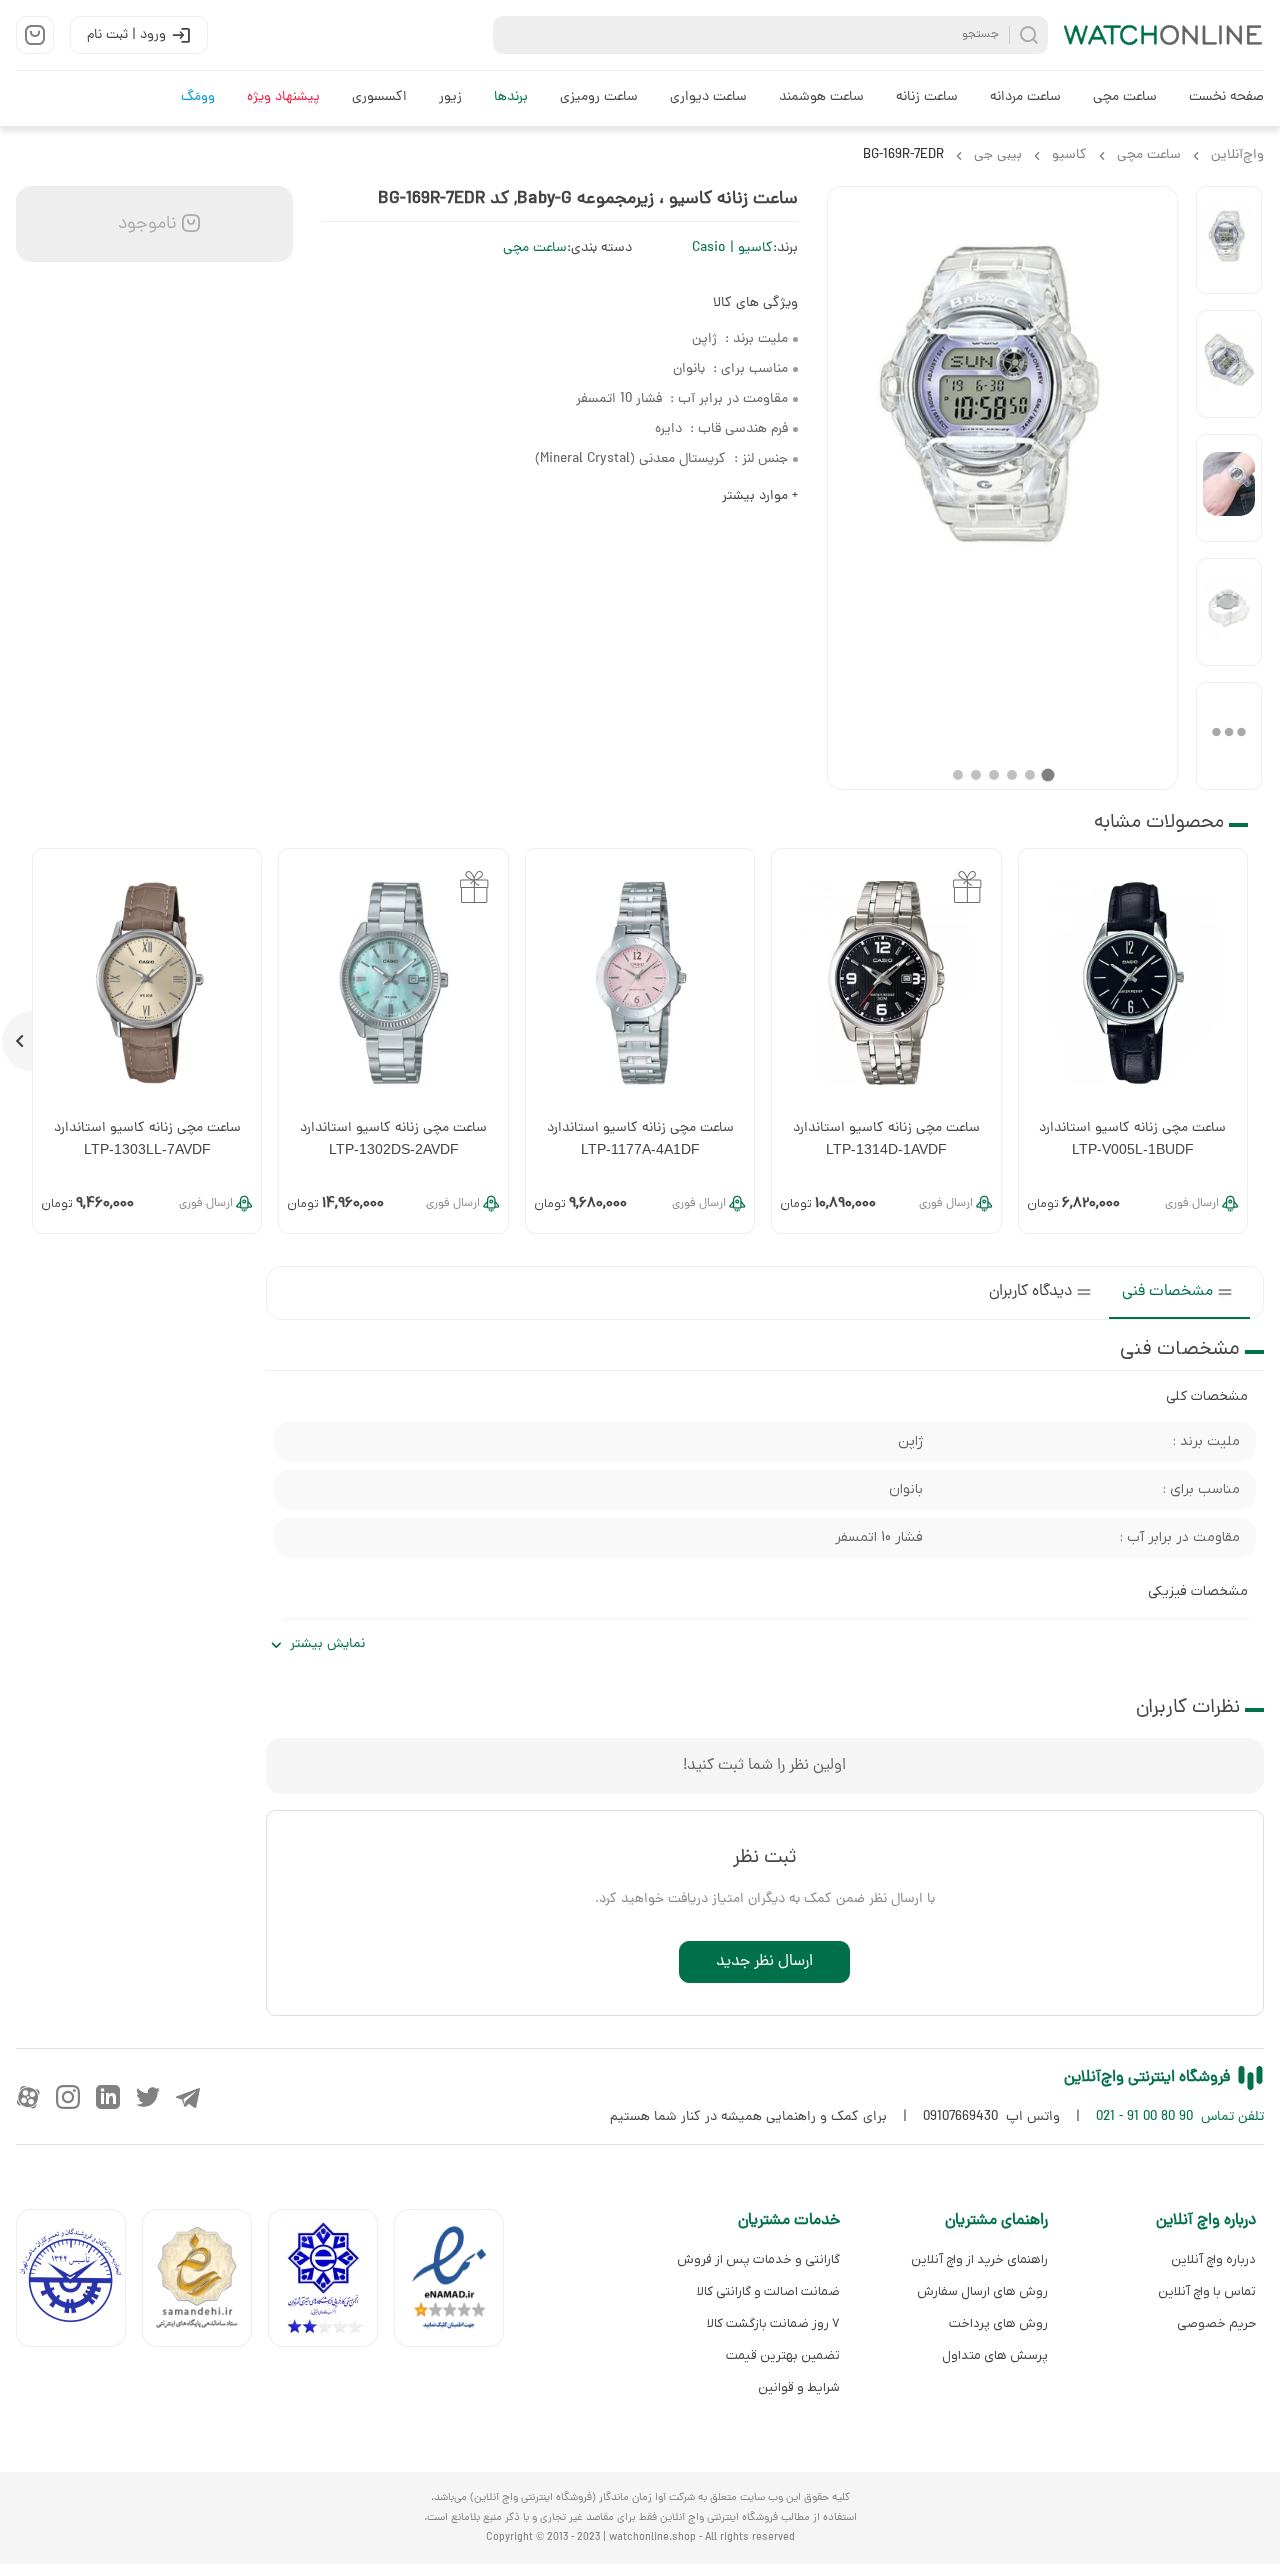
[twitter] (148, 2097)
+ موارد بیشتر (760, 496)
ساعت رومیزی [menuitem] (599, 97)
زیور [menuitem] (450, 97)
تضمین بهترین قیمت (783, 2355)
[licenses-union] (79, 2282)
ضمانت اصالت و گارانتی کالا (768, 2291)
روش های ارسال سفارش (982, 2291)
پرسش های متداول (995, 2355)
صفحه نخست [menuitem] (1226, 97)
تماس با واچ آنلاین (1207, 2291)
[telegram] (188, 2097)
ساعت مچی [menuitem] (1125, 97)
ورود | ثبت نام (126, 35)
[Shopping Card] (35, 35)
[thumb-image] (1229, 240)
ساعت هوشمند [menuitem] (821, 97)
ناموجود (145, 224)
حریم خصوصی (1216, 2323)
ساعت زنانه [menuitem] (927, 97)
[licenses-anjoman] (331, 2282)
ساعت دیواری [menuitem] (708, 97)
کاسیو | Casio (732, 248)
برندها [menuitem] (511, 97)
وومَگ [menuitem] (198, 97)
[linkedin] (108, 2097)
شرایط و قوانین (799, 2387)
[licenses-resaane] (205, 2282)
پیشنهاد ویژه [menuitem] (283, 97)
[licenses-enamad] (457, 2282)
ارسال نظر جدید (764, 1962)
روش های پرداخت (998, 2323)
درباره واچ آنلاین (1213, 2259)
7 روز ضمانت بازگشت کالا (773, 2323)
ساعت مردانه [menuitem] (1025, 97)
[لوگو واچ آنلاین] (1164, 35)
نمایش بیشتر (327, 1644)
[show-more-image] (1229, 736)
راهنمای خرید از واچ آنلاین (979, 2259)
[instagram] (68, 2097)
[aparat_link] (28, 2097)
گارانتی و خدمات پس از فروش (758, 2259)
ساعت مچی (535, 248)
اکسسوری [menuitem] (379, 97)
